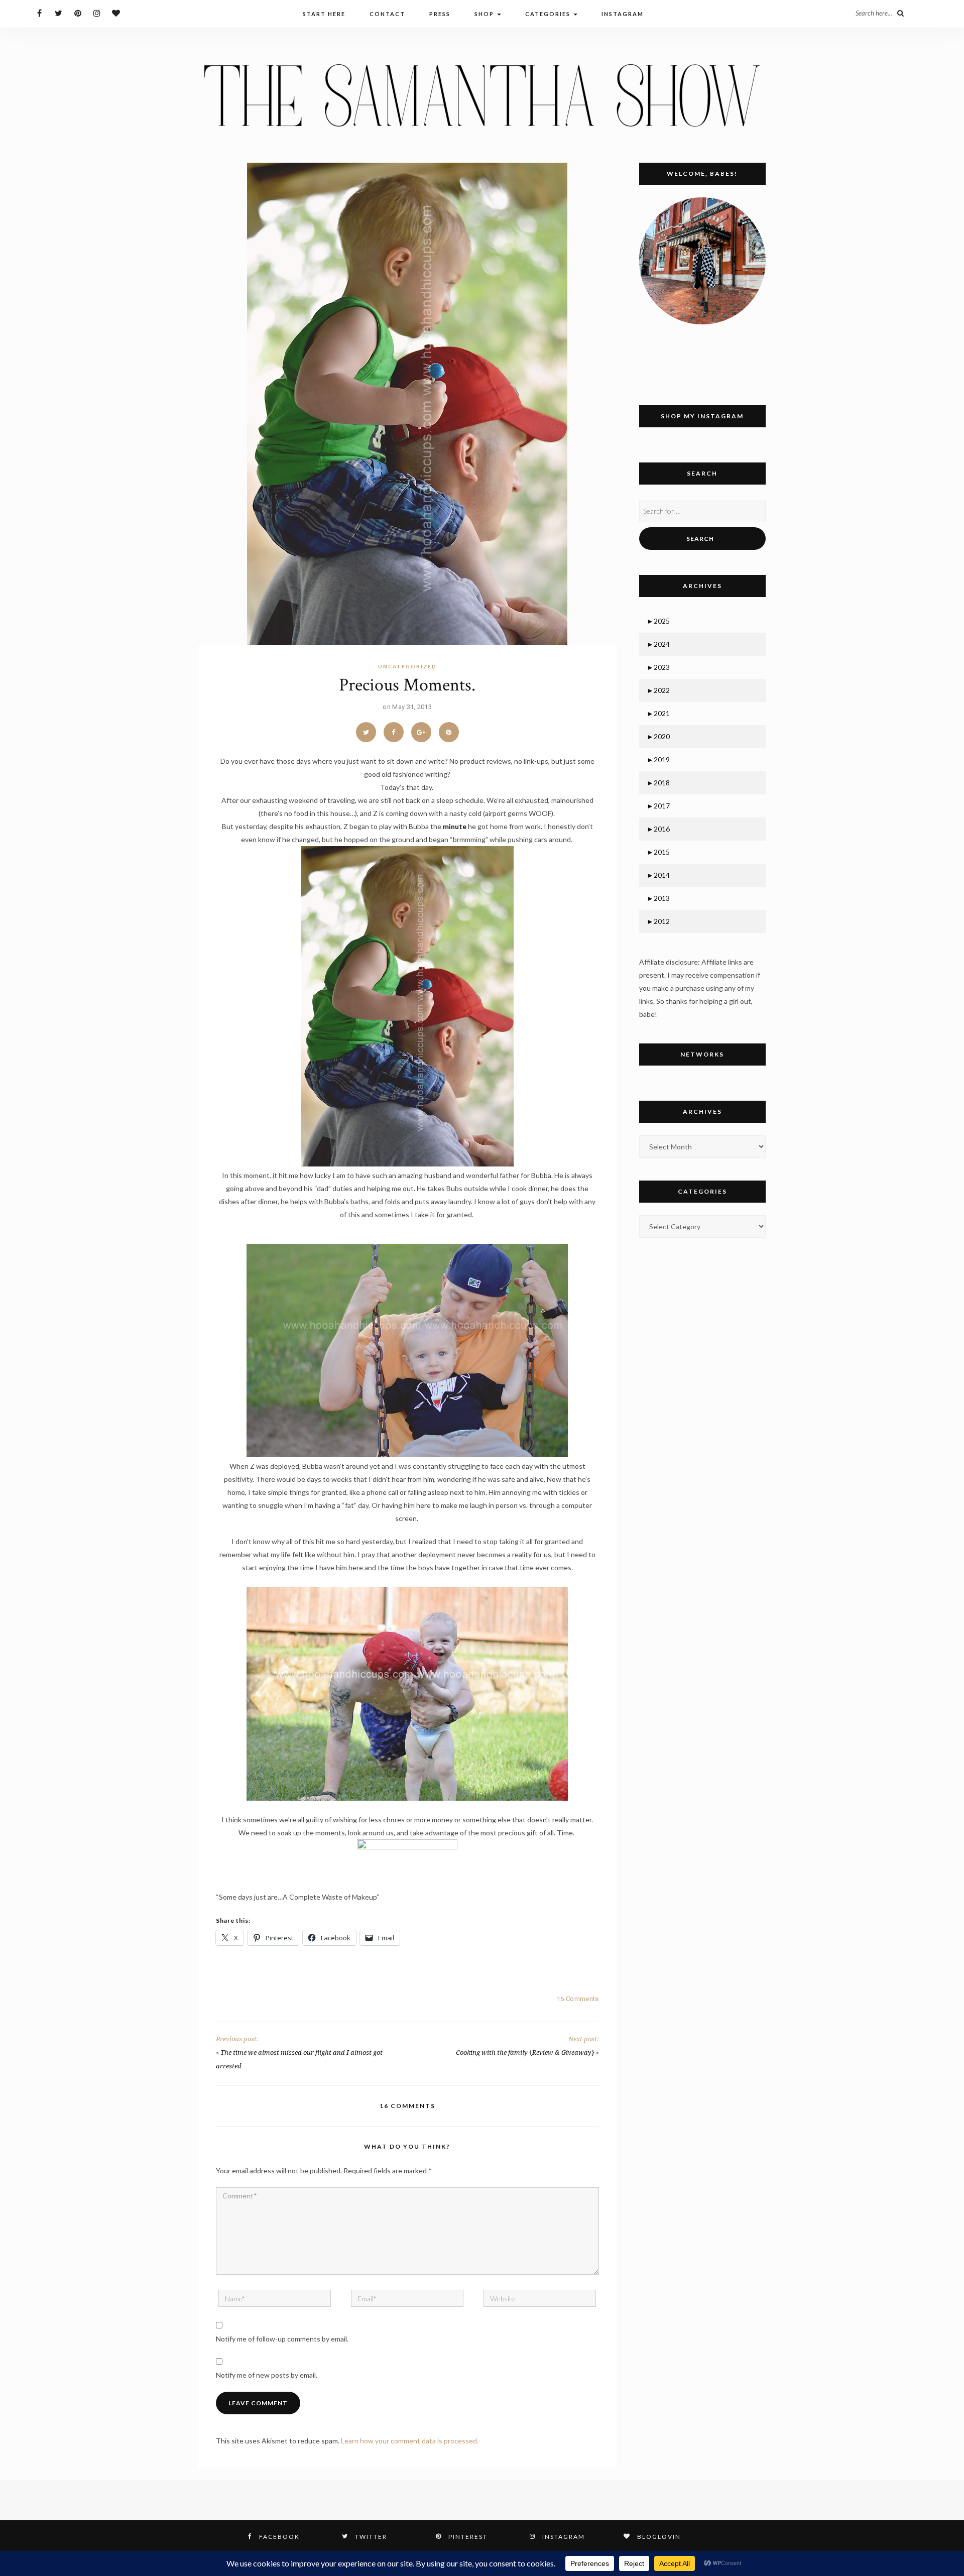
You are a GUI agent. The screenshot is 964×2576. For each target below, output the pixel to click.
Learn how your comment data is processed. (410, 2441)
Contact (387, 14)
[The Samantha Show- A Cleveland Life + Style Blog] (482, 95)
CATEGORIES (549, 14)
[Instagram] (97, 13)
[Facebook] (39, 13)
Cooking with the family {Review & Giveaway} (525, 2053)
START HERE (324, 14)
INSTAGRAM (623, 14)
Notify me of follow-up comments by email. (282, 2339)
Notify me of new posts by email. (267, 2375)
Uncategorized (407, 666)
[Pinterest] (78, 13)
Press (440, 14)
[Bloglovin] (116, 13)
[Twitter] (58, 13)
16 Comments (578, 1999)
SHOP (485, 14)
